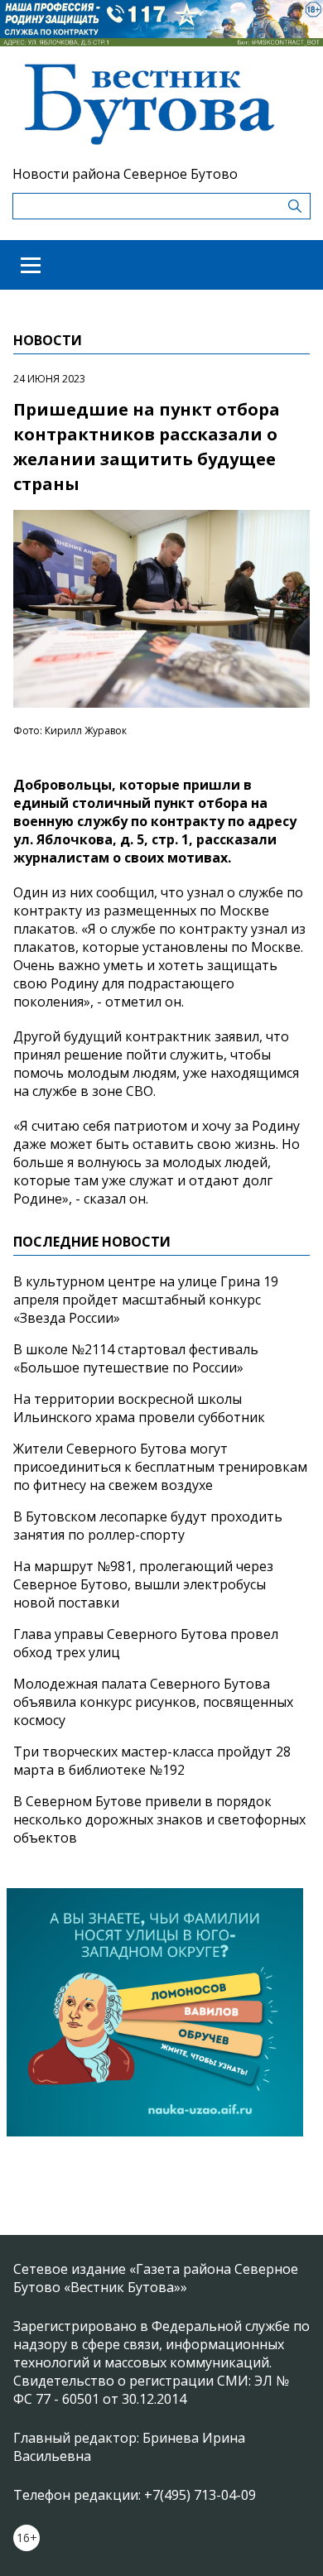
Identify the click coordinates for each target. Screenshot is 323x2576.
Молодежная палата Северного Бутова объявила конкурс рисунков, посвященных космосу (153, 1702)
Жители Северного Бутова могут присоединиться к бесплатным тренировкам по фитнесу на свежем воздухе (160, 1467)
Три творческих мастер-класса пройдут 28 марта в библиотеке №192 (152, 1761)
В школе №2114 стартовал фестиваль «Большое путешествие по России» (136, 1358)
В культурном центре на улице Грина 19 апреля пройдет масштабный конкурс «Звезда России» (146, 1300)
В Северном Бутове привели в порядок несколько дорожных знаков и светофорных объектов (159, 1819)
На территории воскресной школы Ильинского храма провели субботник (139, 1408)
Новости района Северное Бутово (125, 174)
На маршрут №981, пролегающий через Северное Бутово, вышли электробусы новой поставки (143, 1584)
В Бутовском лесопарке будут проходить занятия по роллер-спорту (148, 1526)
